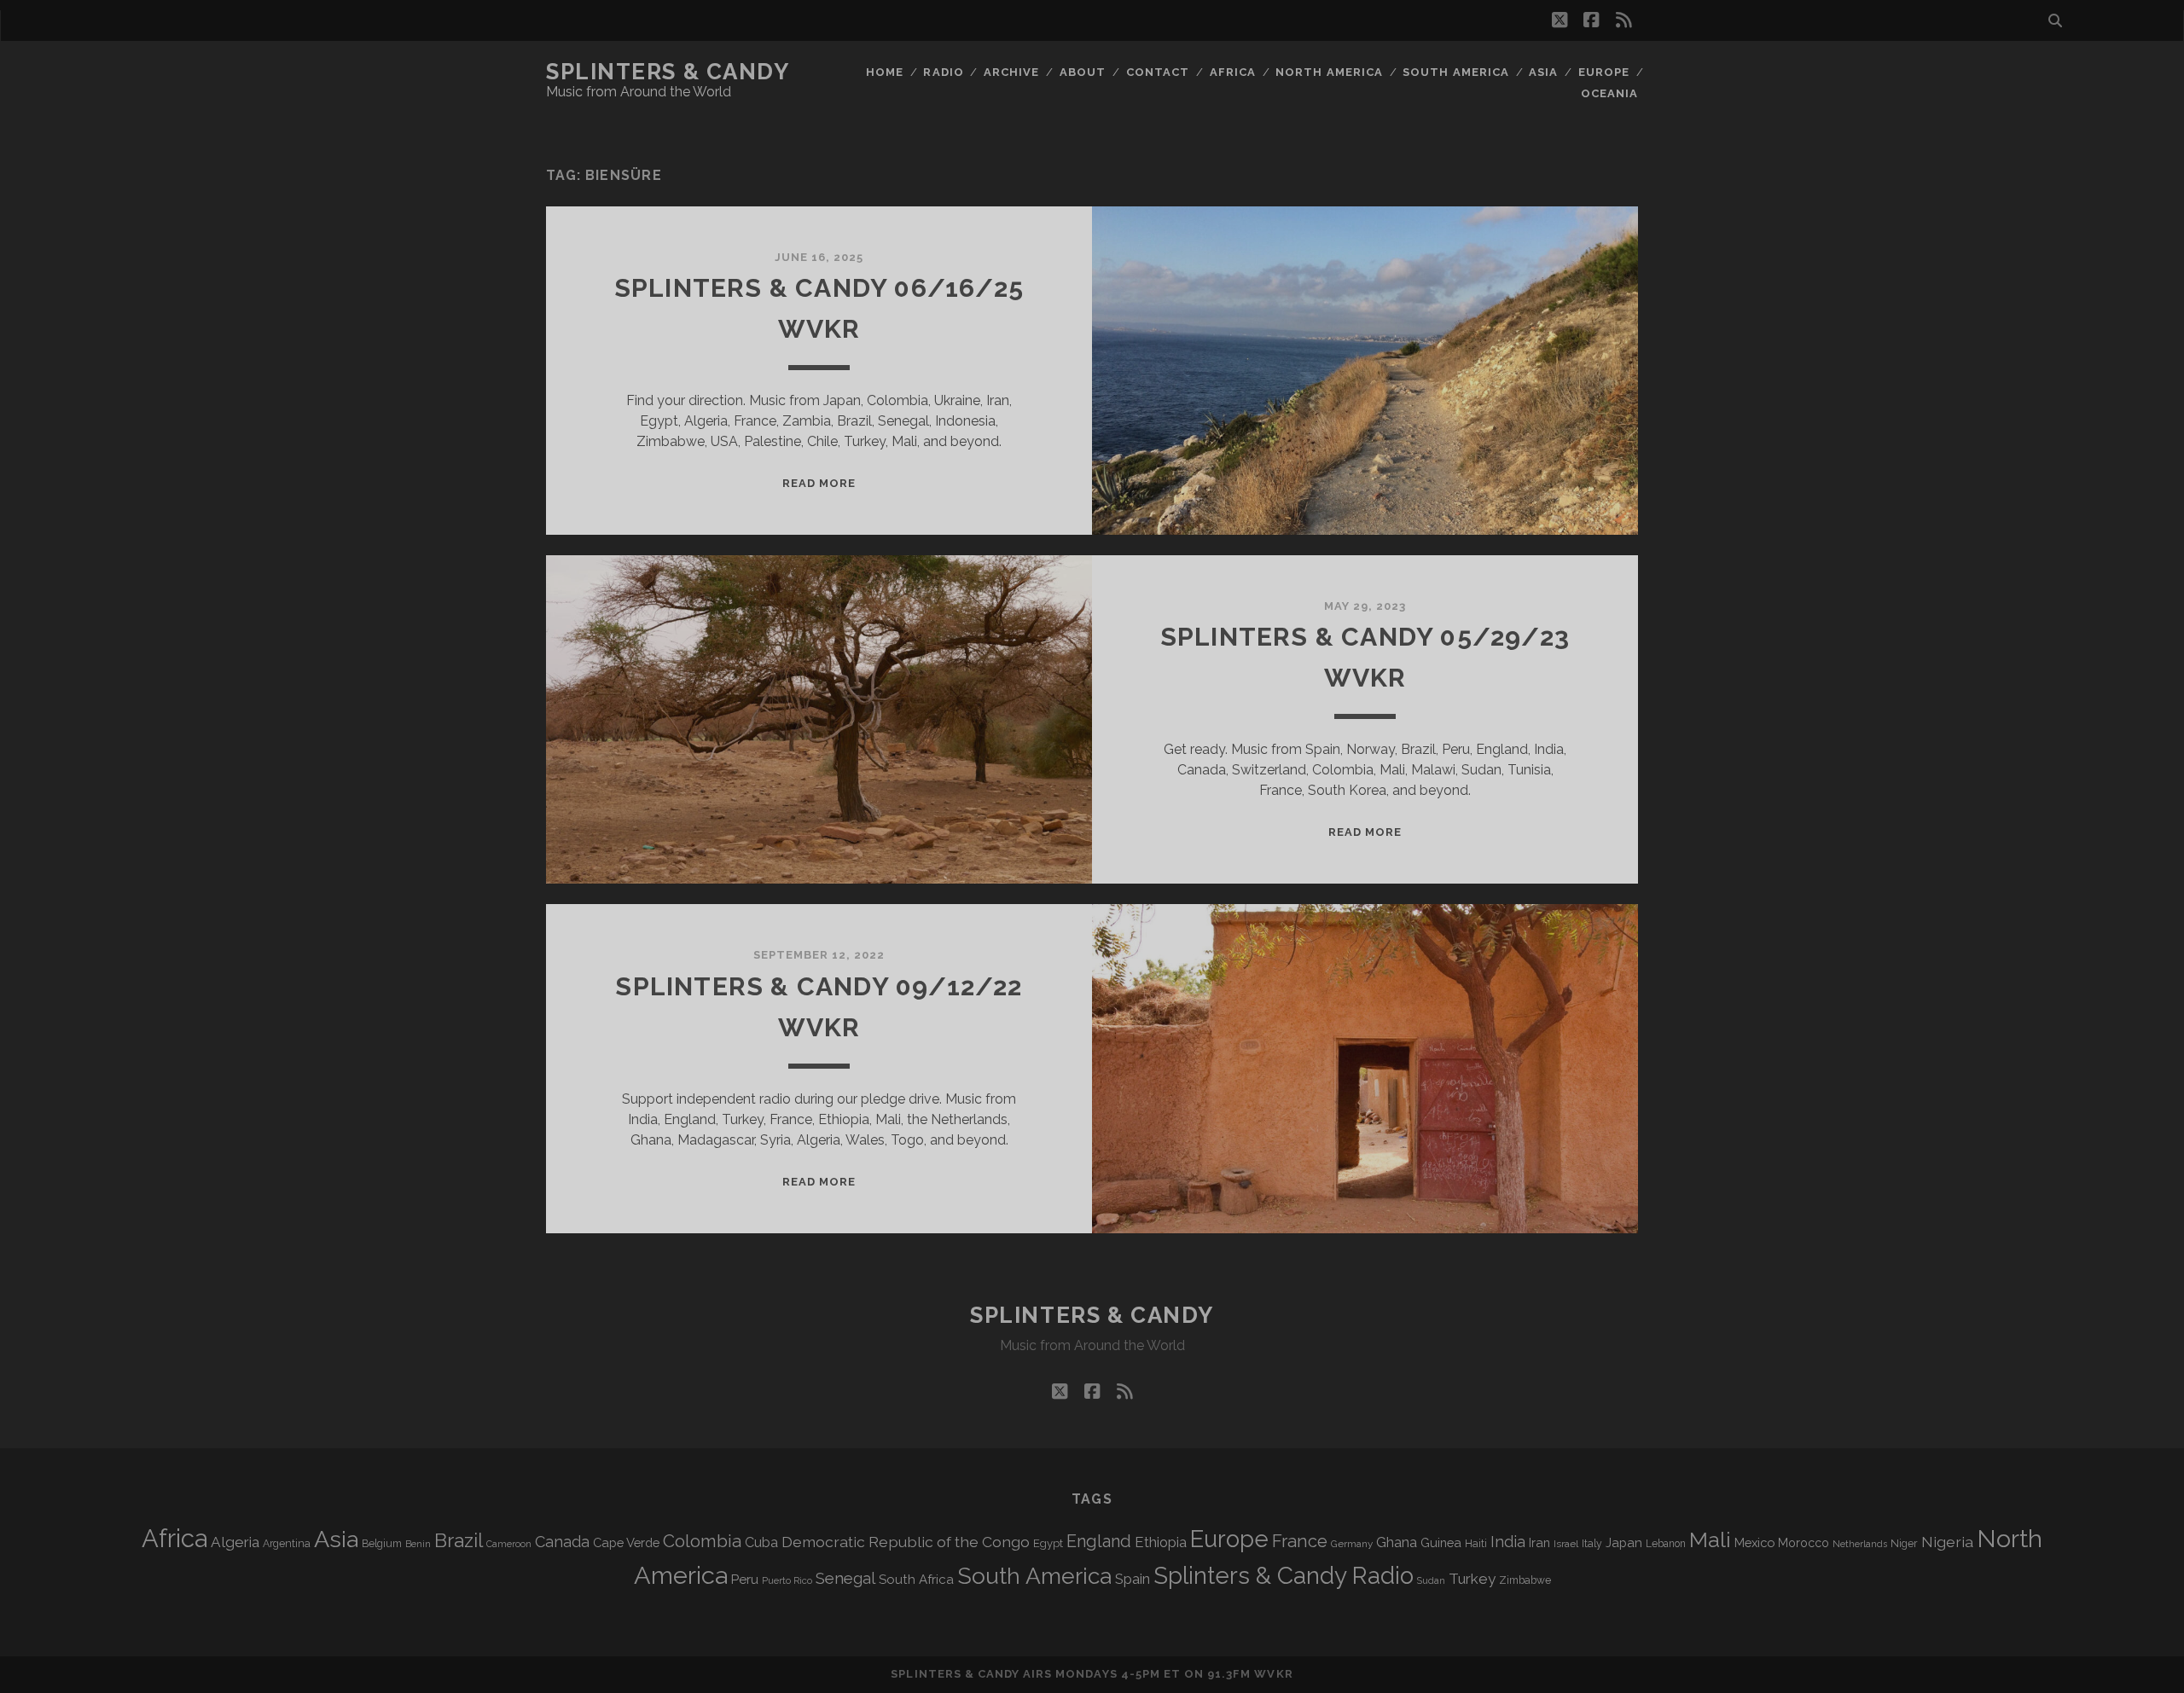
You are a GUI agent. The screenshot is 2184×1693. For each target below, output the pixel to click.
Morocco (1804, 1543)
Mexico (1754, 1542)
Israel (1566, 1544)
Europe (1604, 72)
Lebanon (1666, 1544)
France (1300, 1541)
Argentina (287, 1544)
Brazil (459, 1540)
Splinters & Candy (668, 72)
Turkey (1472, 1579)
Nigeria (1947, 1542)
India (1508, 1542)
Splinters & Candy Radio (1284, 1576)
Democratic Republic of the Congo (906, 1542)
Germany (1352, 1544)
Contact (1158, 72)
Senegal (845, 1578)
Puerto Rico (787, 1580)
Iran (1539, 1542)
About (1083, 72)
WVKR (1273, 1674)
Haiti (1476, 1543)
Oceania (1609, 93)
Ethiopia (1161, 1542)
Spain (1133, 1579)
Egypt (1048, 1543)
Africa (1233, 72)
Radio (943, 72)
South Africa (916, 1580)
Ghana (1397, 1542)
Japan (1624, 1543)
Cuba (761, 1542)
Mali (1710, 1539)
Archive (1011, 72)
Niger (1904, 1543)
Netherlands (1860, 1544)
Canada (562, 1542)
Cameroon (509, 1544)
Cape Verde (626, 1542)
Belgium (382, 1544)
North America (1329, 72)
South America (1456, 72)
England (1099, 1541)
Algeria (235, 1542)
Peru (745, 1579)
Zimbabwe (1525, 1580)
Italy (1592, 1544)
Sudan (1431, 1581)
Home (885, 72)
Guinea (1441, 1542)
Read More (819, 483)
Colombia (702, 1541)
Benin (418, 1544)
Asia (1543, 72)
